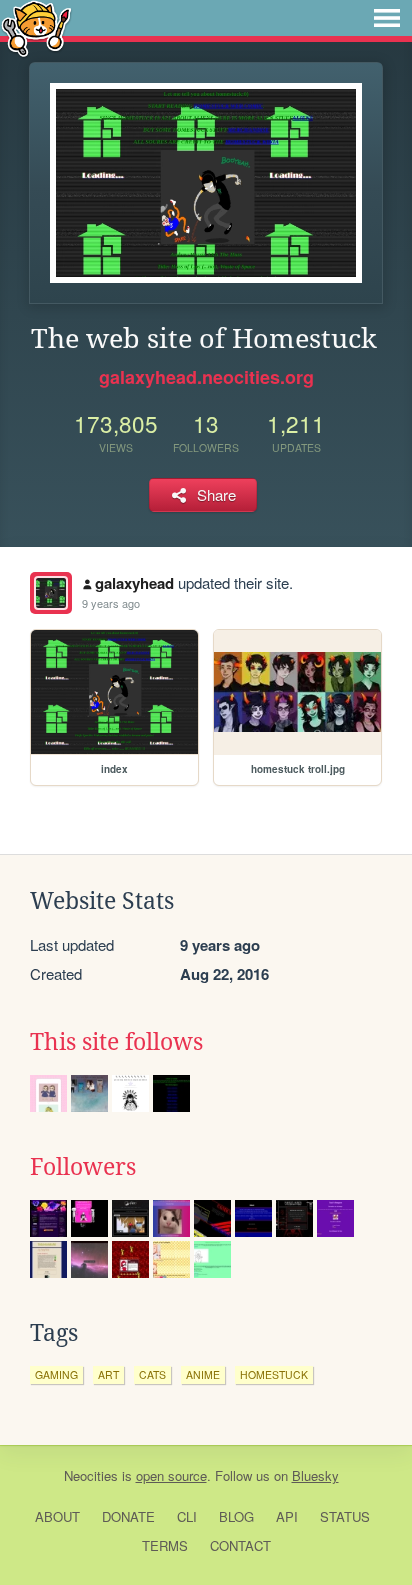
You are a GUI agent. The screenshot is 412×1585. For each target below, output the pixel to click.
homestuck (274, 1374)
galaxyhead (134, 583)
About (57, 1516)
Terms (165, 1545)
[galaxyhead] (51, 593)
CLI (187, 1516)
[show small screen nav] (387, 18)
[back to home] (36, 27)
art (108, 1374)
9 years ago (111, 603)
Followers (83, 1167)
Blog (236, 1516)
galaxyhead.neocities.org (206, 377)
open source (171, 1475)
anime (203, 1374)
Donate (128, 1516)
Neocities (91, 1475)
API (287, 1516)
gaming (56, 1374)
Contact (240, 1545)
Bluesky (315, 1475)
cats (152, 1374)
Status (345, 1516)
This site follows (116, 1042)
